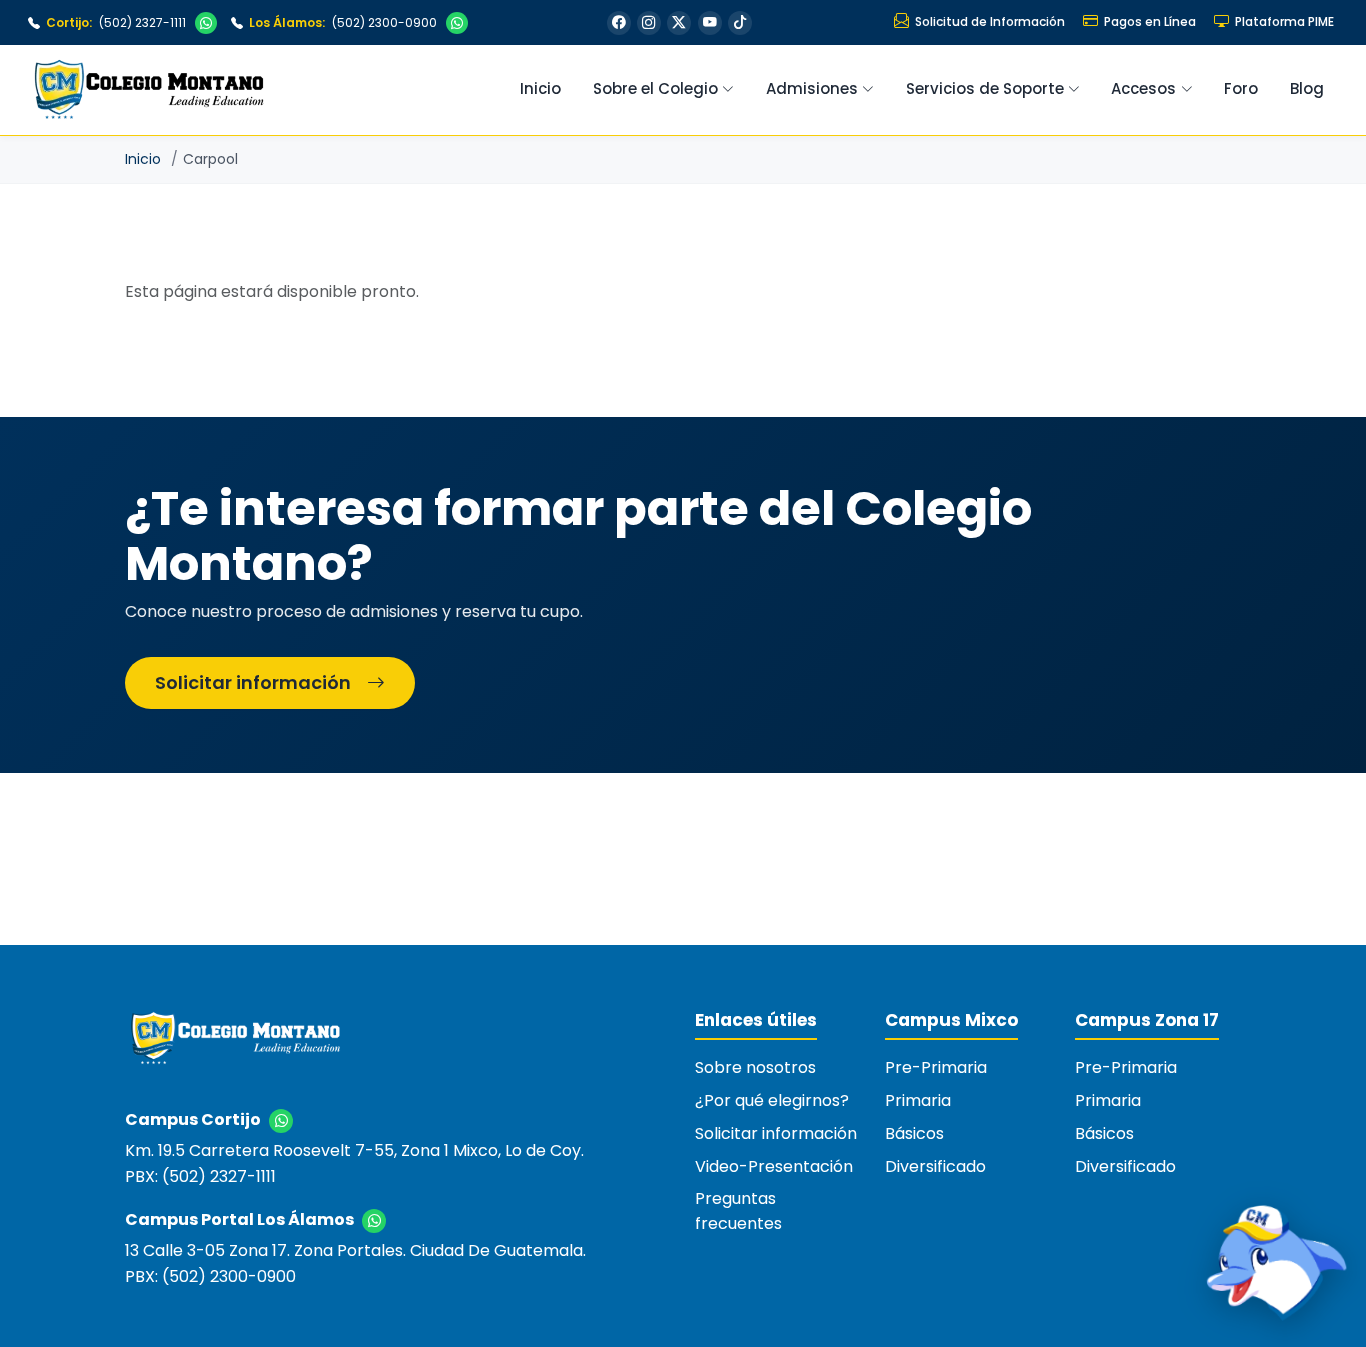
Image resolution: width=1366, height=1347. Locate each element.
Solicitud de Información (990, 21)
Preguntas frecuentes (738, 1211)
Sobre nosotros (755, 1067)
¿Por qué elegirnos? (772, 1100)
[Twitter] (679, 23)
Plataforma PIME (1284, 21)
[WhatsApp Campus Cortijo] (206, 23)
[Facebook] (619, 23)
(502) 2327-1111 (115, 22)
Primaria (918, 1100)
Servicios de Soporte (985, 88)
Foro (1241, 88)
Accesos (1143, 88)
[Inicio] (235, 1046)
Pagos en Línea (1150, 21)
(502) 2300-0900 (342, 22)
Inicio (540, 88)
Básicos (914, 1133)
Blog (1307, 88)
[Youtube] (710, 23)
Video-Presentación (774, 1166)
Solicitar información (253, 682)
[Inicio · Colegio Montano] (148, 90)
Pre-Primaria (936, 1067)
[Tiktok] (740, 23)
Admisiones (812, 88)
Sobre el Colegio (655, 88)
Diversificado (935, 1166)
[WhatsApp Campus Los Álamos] (457, 23)
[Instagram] (649, 23)
